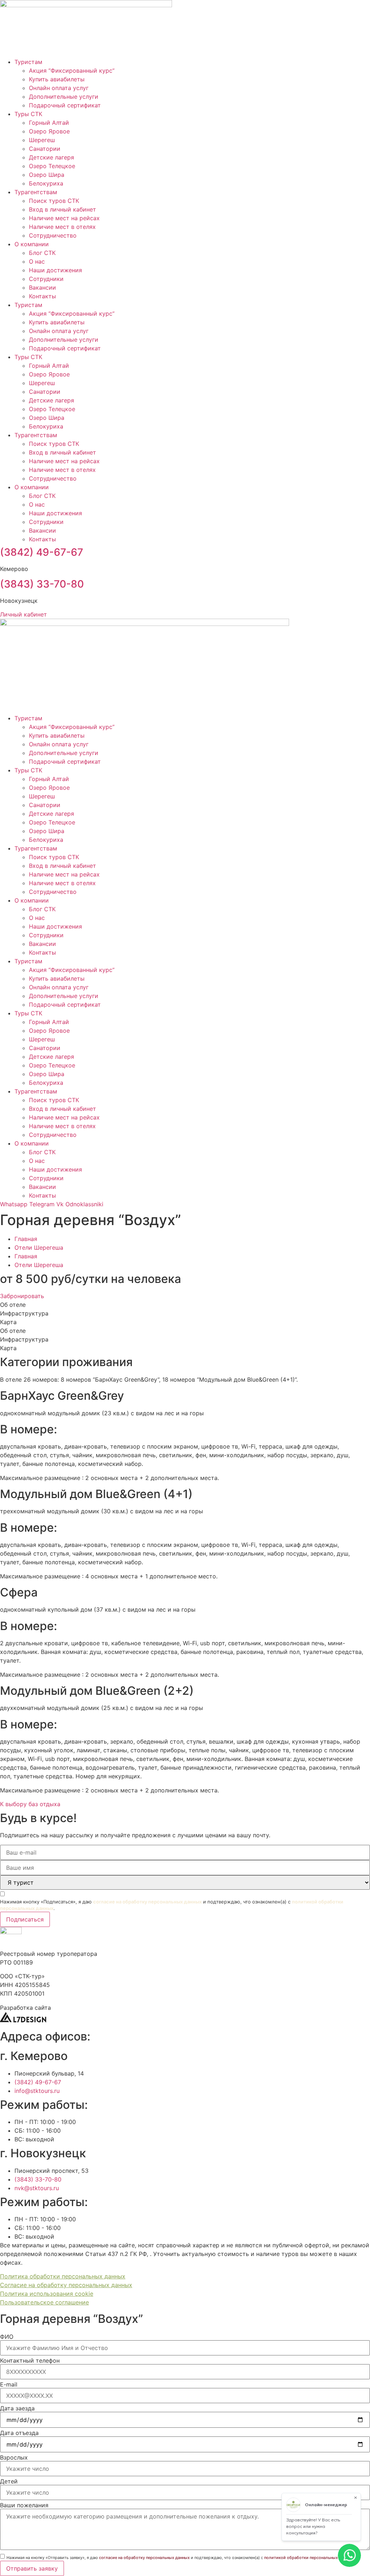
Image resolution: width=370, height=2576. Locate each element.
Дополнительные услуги (64, 97)
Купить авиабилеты (57, 79)
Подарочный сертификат (65, 105)
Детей (9, 2481)
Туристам (28, 62)
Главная (26, 1239)
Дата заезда (17, 2408)
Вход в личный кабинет (63, 209)
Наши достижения (55, 270)
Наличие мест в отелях (62, 227)
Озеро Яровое (49, 131)
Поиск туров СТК (54, 201)
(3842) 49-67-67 (42, 552)
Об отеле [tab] (13, 1305)
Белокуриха (46, 183)
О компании (32, 244)
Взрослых (14, 2457)
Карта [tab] (8, 1322)
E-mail (9, 2384)
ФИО (7, 2337)
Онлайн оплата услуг (59, 88)
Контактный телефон (30, 2360)
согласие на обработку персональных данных (147, 1902)
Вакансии (42, 287)
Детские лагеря (51, 157)
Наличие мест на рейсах (64, 218)
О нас (37, 261)
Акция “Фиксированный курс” (72, 71)
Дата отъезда (19, 2433)
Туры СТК (28, 114)
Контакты (42, 296)
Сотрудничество (53, 235)
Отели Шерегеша (39, 1248)
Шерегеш (42, 140)
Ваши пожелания (24, 2505)
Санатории (45, 149)
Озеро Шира (47, 175)
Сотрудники (46, 279)
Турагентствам (36, 192)
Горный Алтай (49, 123)
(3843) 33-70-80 (42, 584)
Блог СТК (42, 253)
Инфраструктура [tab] (24, 1313)
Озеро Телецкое (52, 166)
